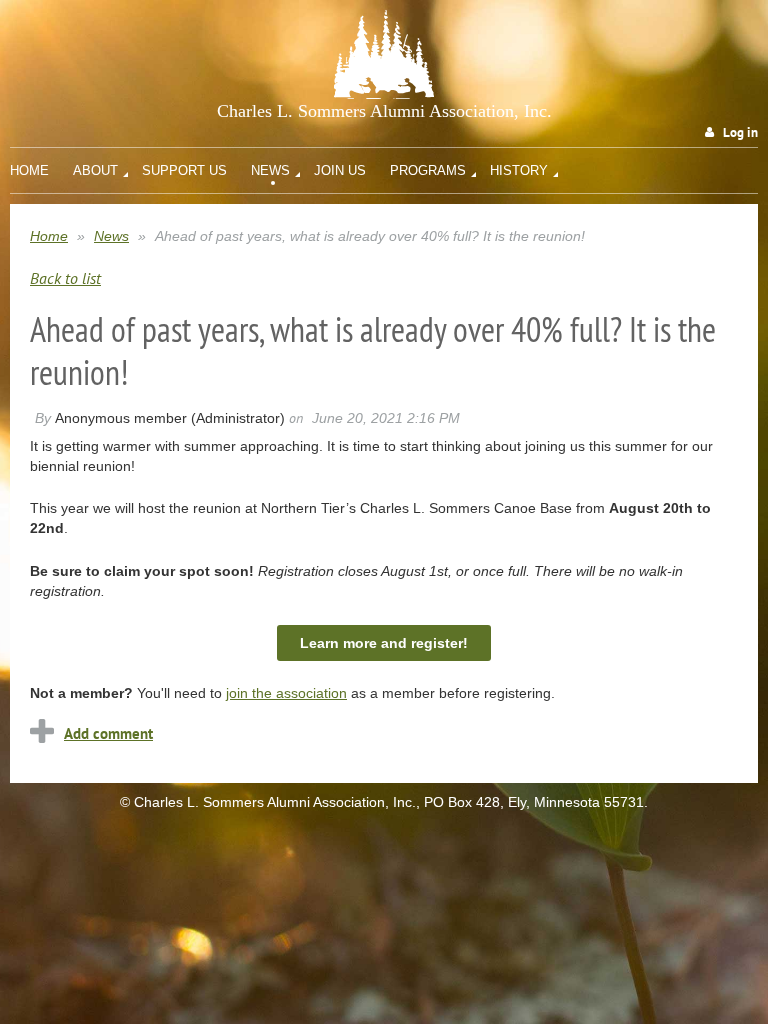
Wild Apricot (593, 842)
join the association (286, 693)
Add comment (108, 733)
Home (49, 236)
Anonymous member (121, 418)
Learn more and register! (384, 643)
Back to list (65, 278)
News (111, 236)
